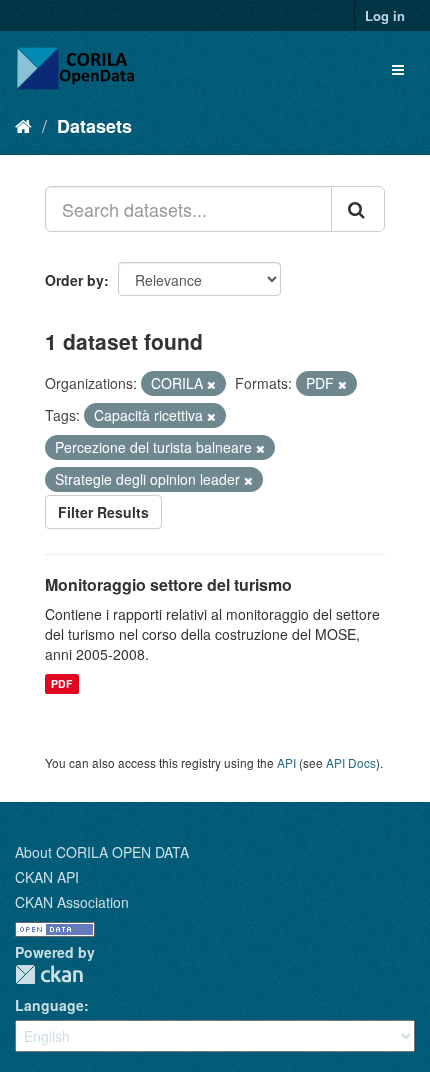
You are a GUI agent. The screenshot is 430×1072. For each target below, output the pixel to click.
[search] (358, 209)
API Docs (351, 762)
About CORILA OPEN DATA (102, 852)
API (286, 762)
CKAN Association (72, 902)
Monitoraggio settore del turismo (168, 584)
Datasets (94, 126)
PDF (61, 683)
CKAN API (47, 877)
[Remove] (211, 384)
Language (49, 1005)
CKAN (49, 974)
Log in (385, 15)
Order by (74, 280)
